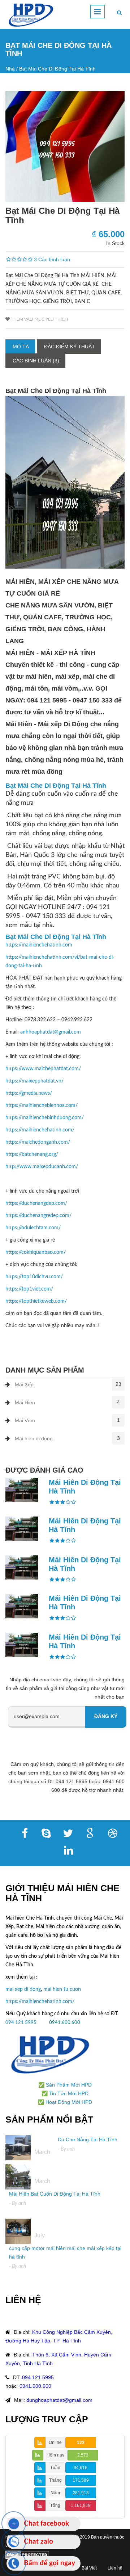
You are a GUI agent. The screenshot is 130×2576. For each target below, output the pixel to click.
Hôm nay (55, 2455)
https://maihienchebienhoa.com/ (42, 1106)
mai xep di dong (23, 1989)
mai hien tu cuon (62, 1989)
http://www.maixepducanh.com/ (42, 1167)
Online (55, 2442)
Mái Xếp (24, 1384)
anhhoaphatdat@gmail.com (51, 1032)
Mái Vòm (25, 1420)
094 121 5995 (21, 2023)
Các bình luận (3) (36, 361)
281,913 (81, 2493)
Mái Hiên (25, 1402)
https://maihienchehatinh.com (39, 945)
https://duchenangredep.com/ (38, 1216)
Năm (55, 2493)
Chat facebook (46, 2524)
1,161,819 (81, 2505)
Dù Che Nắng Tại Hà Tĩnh (88, 2139)
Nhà (10, 69)
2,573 (83, 2455)
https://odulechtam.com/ (33, 1228)
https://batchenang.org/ (32, 1154)
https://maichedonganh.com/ (38, 1142)
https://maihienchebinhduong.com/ (45, 1118)
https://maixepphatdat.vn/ (34, 1081)
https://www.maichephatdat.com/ (43, 1069)
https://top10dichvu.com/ (34, 1277)
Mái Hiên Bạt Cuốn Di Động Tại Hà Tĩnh (55, 2194)
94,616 (81, 2468)
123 (81, 2442)
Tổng (55, 2505)
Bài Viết (89, 2568)
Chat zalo (38, 2542)
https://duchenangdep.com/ (36, 1203)
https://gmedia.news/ (29, 1093)
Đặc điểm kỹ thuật (70, 347)
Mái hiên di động (34, 1438)
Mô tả (21, 347)
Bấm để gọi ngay (49, 2563)
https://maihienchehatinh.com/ (40, 1130)
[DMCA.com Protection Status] (27, 2554)
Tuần (55, 2468)
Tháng (55, 2480)
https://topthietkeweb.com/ (36, 1301)
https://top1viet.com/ (29, 1289)
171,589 (81, 2480)
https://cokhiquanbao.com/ (36, 1252)
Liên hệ (115, 2568)
